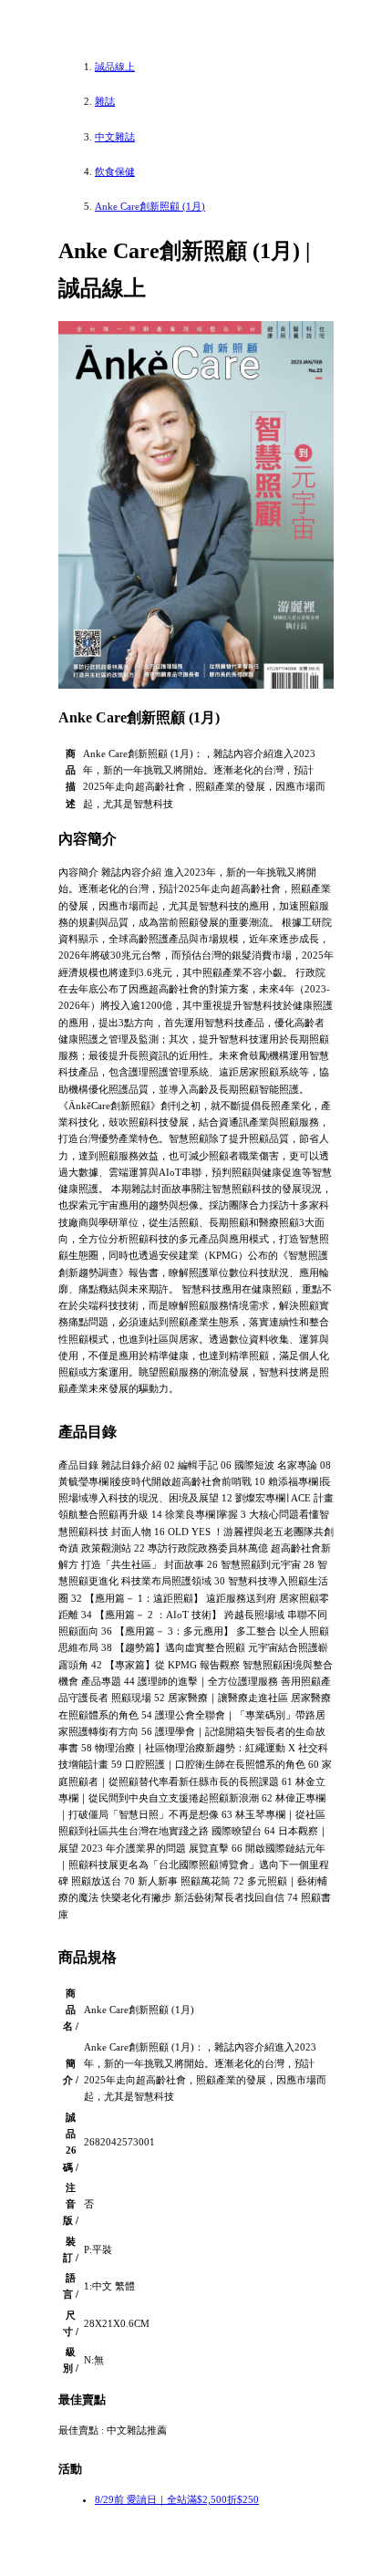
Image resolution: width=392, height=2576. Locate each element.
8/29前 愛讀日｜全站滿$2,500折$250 (177, 2499)
